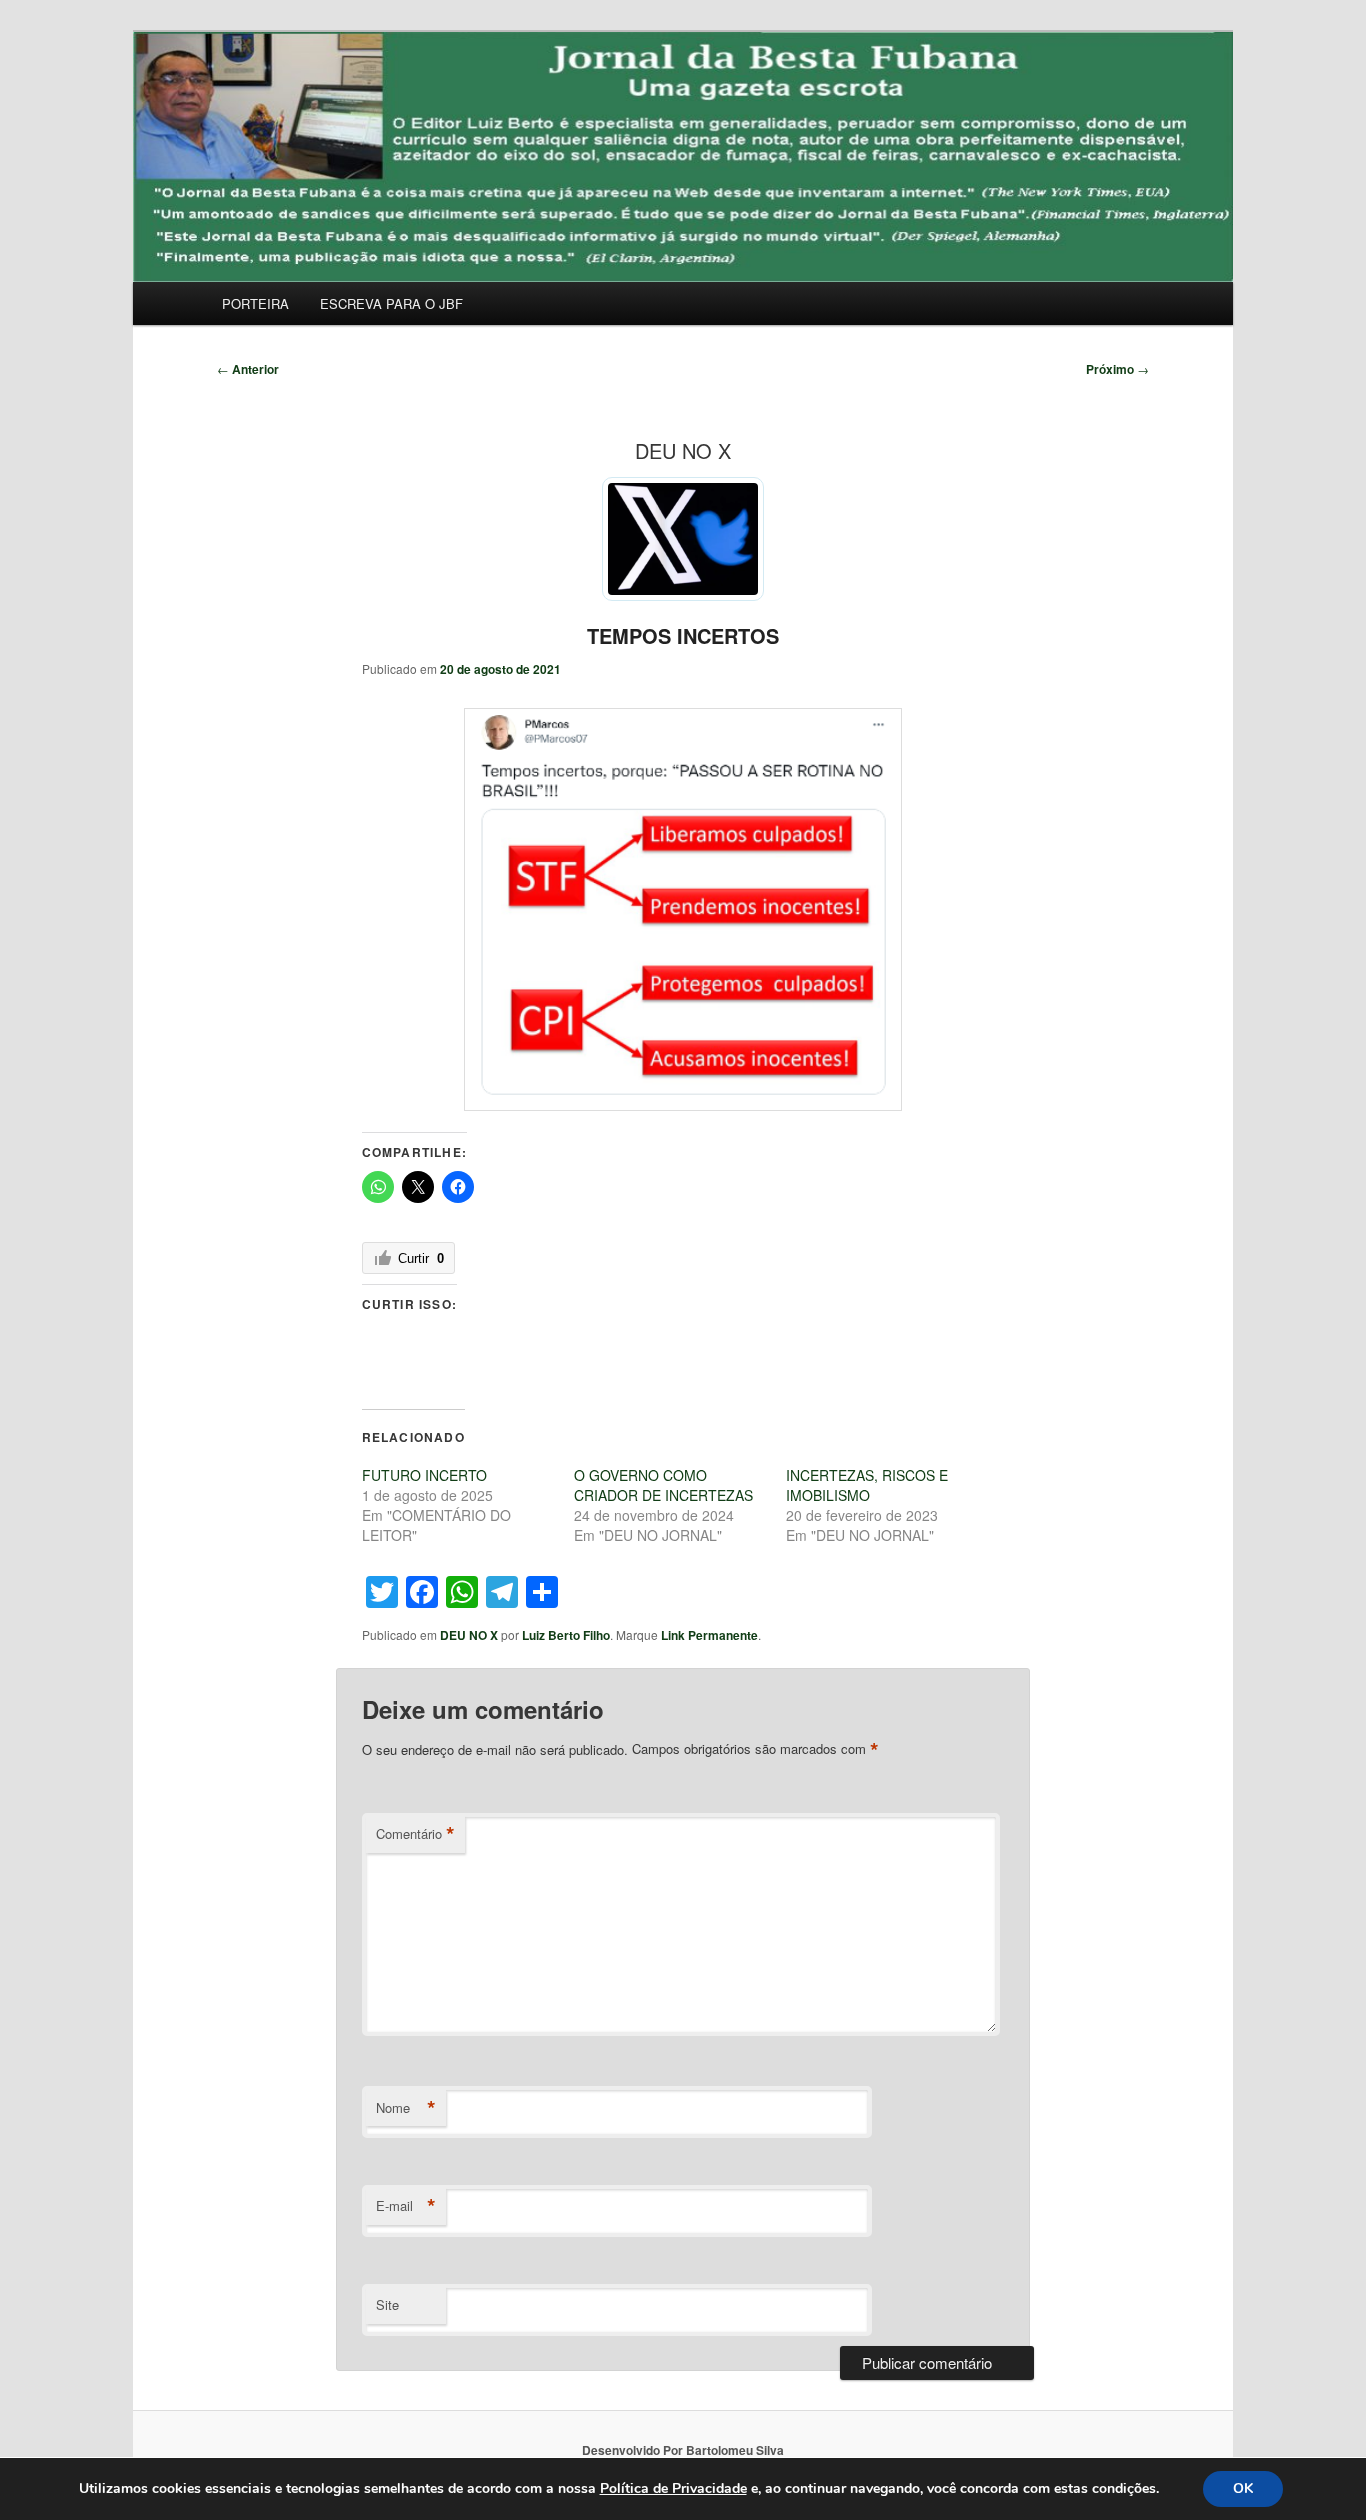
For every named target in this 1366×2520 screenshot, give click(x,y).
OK (1243, 2488)
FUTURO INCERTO (424, 1475)
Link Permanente (709, 1635)
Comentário (415, 1834)
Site (387, 2304)
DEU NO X (469, 1635)
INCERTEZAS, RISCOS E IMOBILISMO (867, 1485)
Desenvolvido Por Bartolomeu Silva (683, 2450)
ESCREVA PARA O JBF (391, 303)
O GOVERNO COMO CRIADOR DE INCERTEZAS (663, 1485)
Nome (406, 2108)
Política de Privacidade (673, 2488)
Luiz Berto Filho (566, 1635)
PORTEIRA (255, 303)
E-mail (406, 2206)
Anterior (248, 369)
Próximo (1117, 369)
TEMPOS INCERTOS (683, 635)
